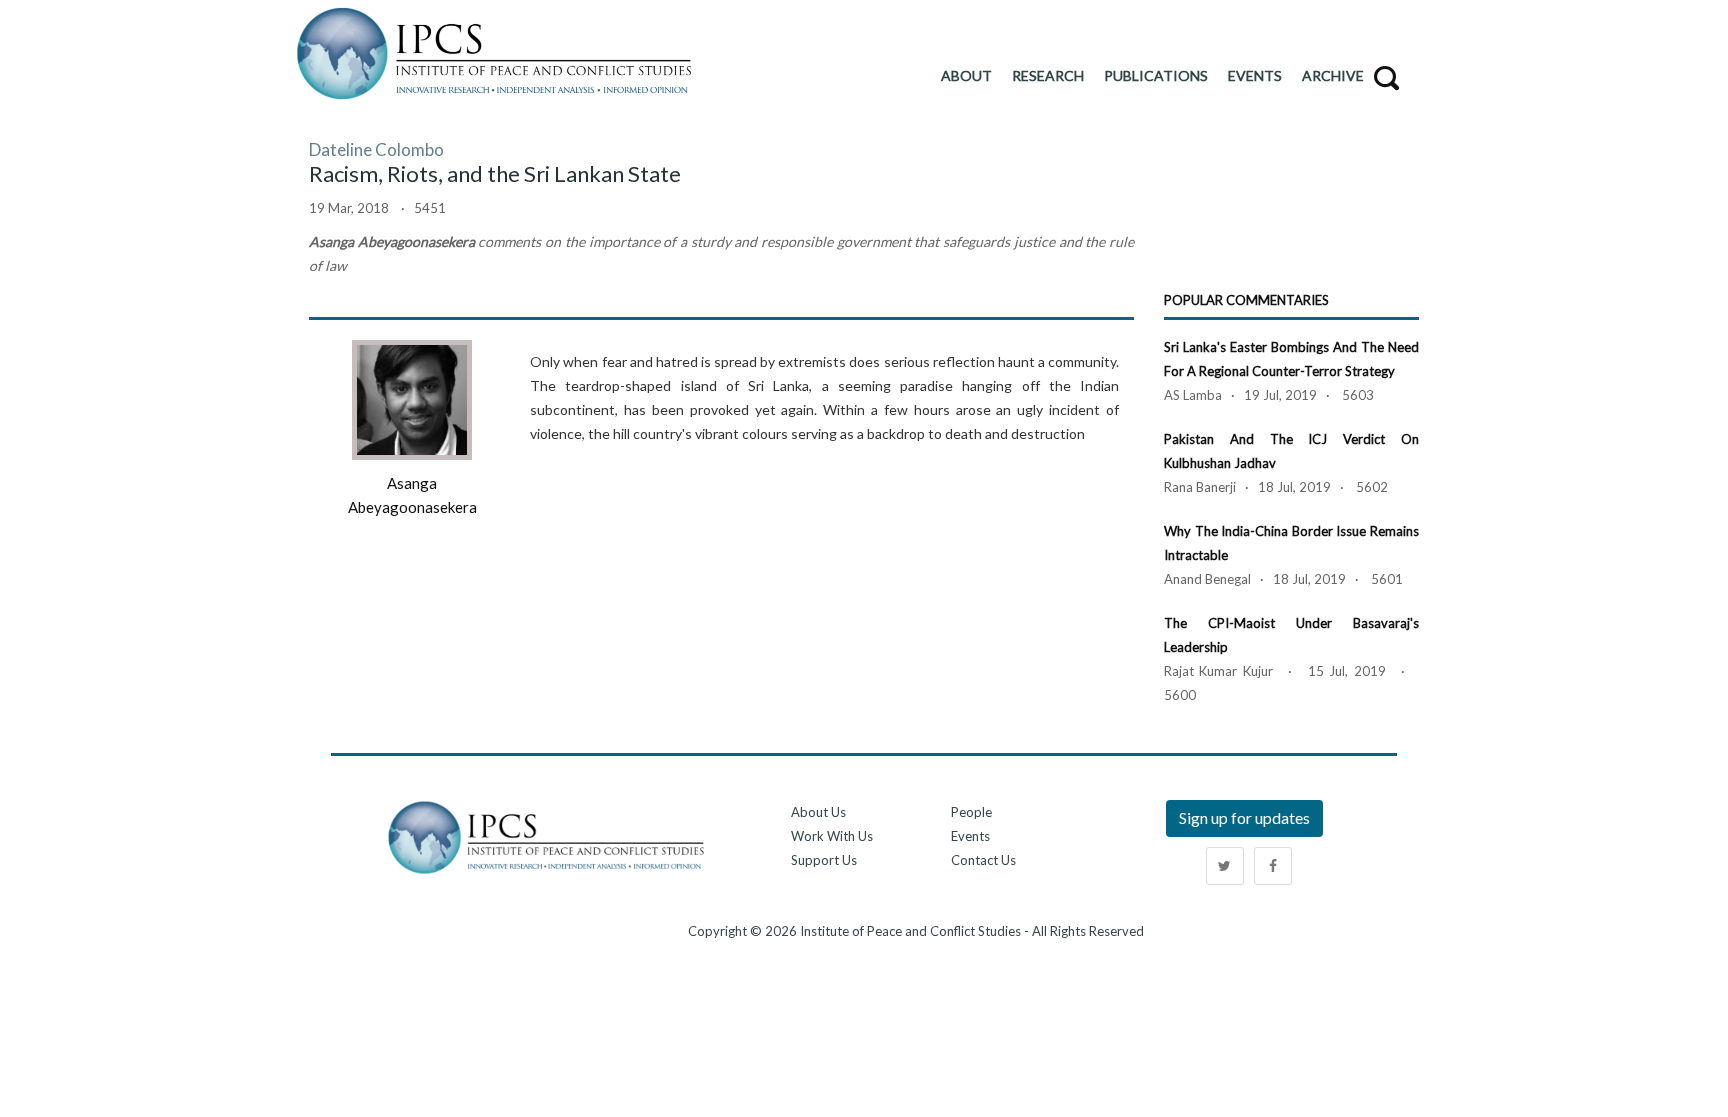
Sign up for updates (1244, 817)
